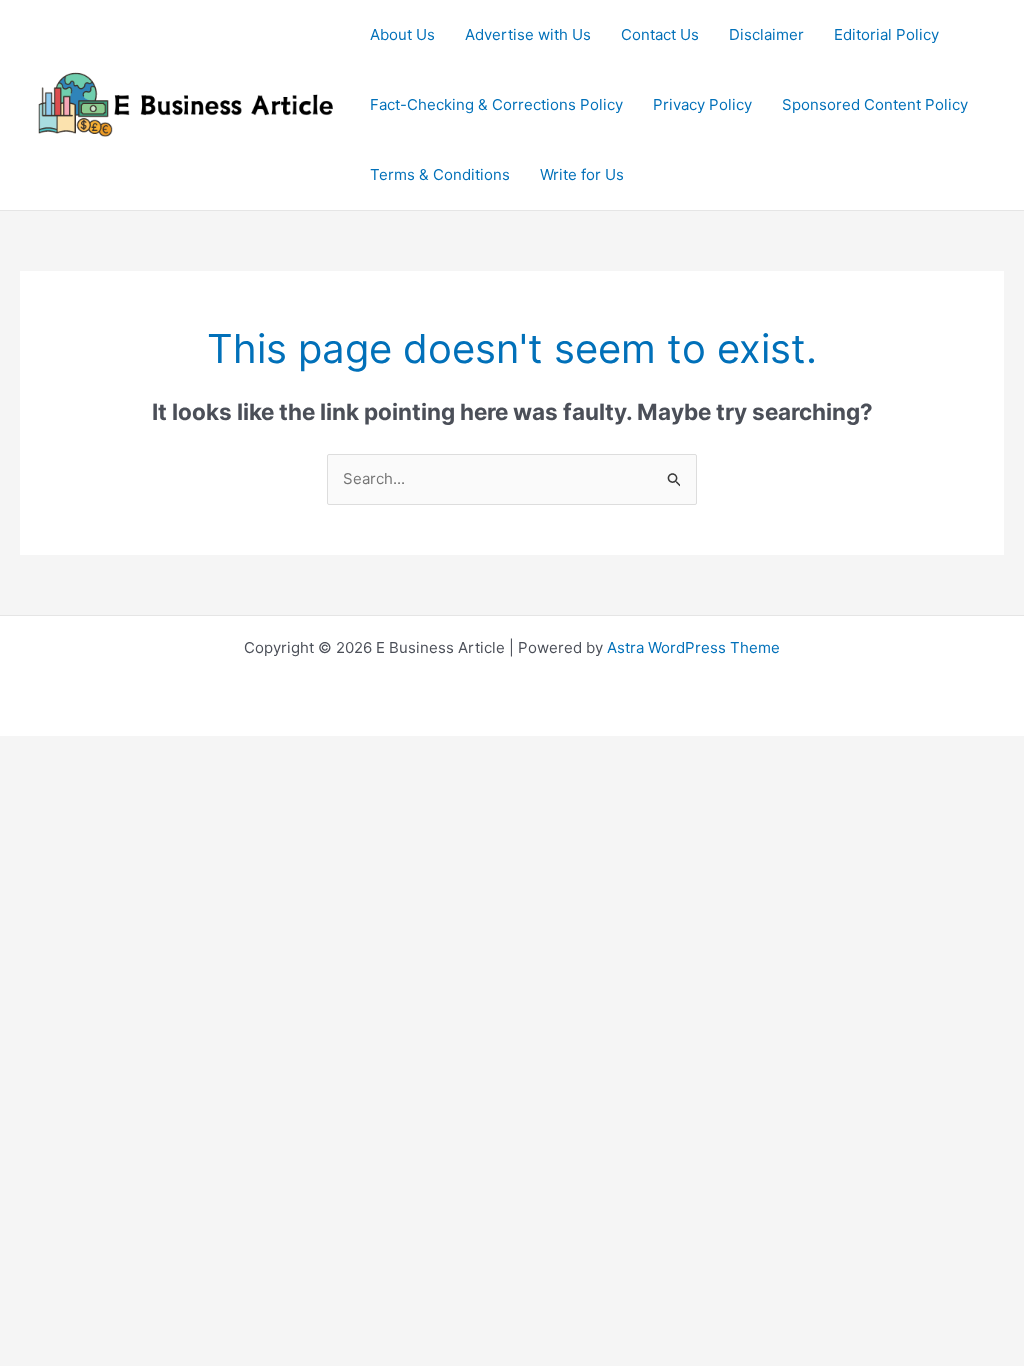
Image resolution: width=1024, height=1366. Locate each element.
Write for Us (582, 174)
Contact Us (660, 34)
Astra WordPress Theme (693, 647)
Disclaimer (766, 34)
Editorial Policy (886, 34)
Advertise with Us (528, 34)
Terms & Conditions (440, 174)
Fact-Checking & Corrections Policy (496, 104)
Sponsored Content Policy (875, 104)
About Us (402, 34)
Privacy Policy (702, 104)
